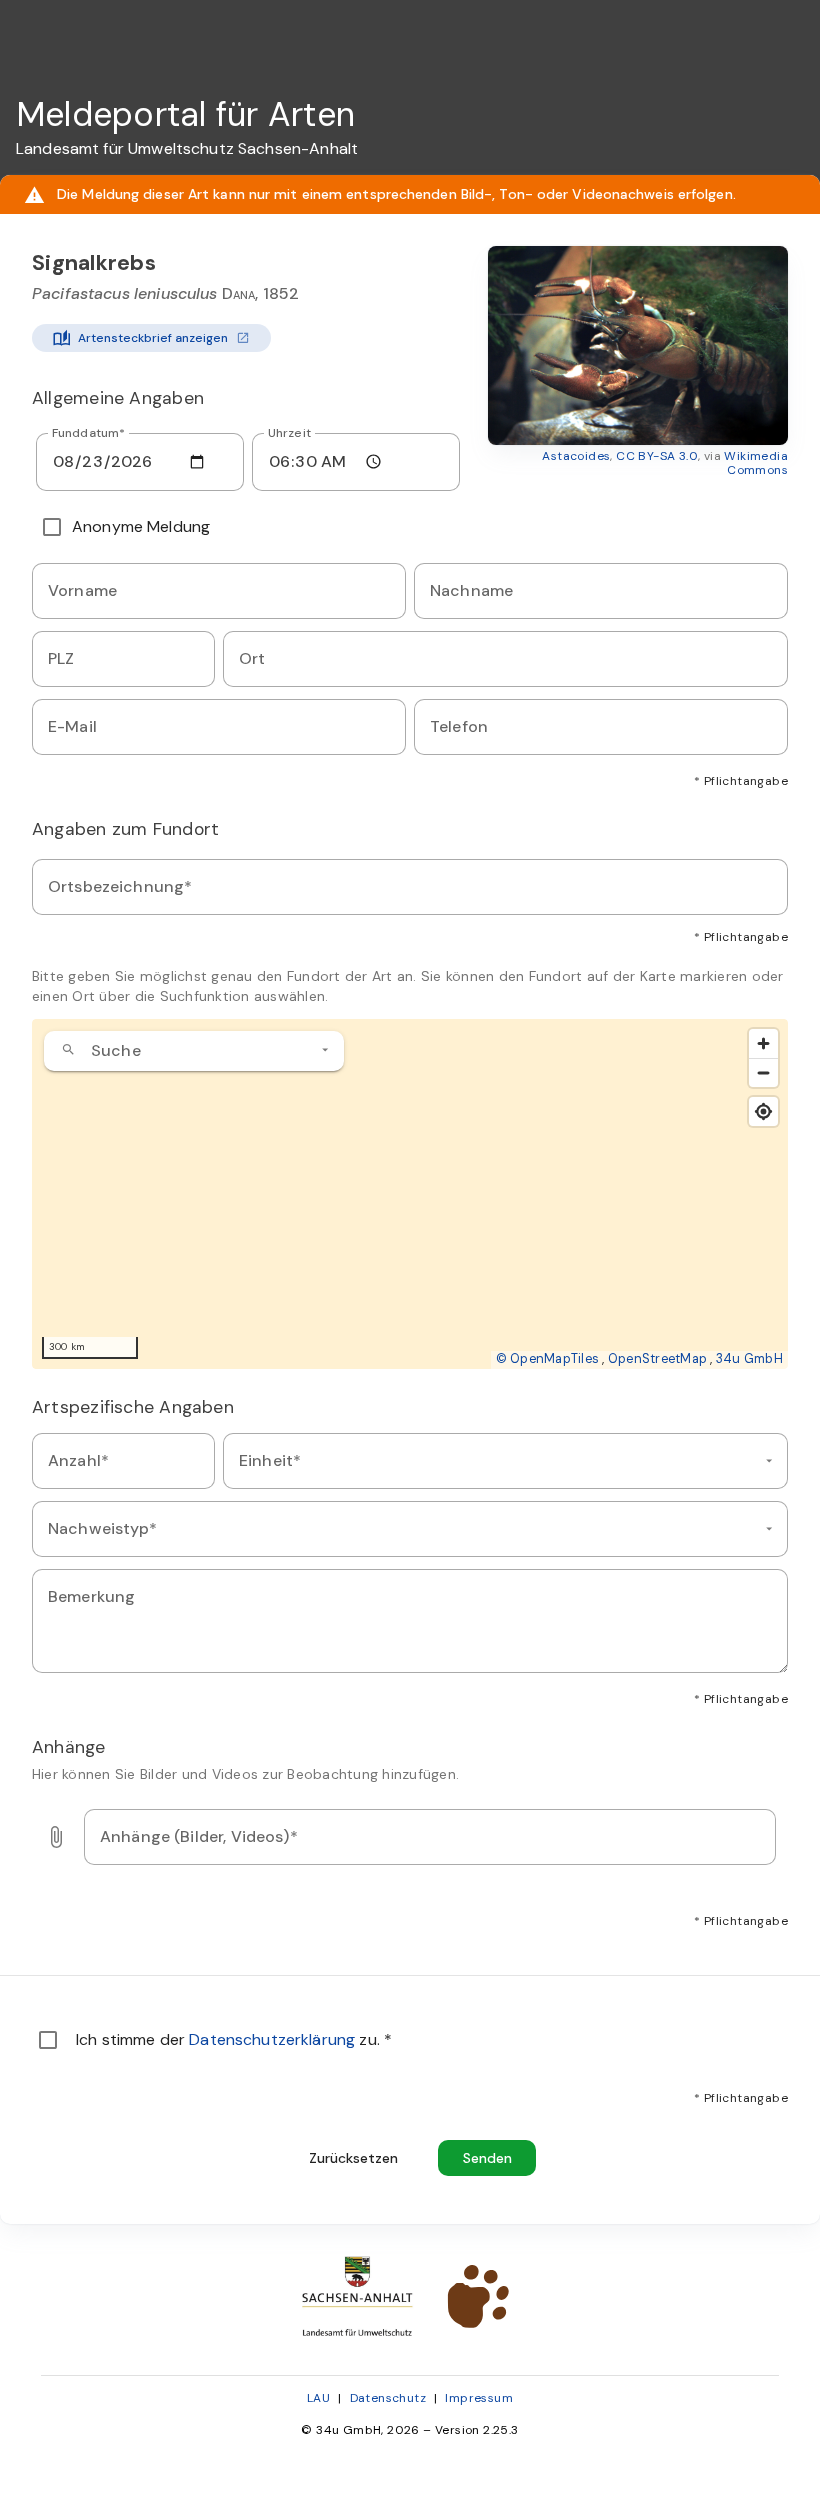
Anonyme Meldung (141, 526)
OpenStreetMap (657, 1359)
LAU (318, 2398)
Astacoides (576, 456)
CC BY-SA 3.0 (657, 456)
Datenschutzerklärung (274, 2039)
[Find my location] (763, 1111)
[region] (410, 1194)
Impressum (479, 2398)
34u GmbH (749, 1359)
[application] (410, 1194)
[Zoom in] (763, 1043)
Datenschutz (388, 2398)
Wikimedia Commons (756, 463)
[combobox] (194, 1051)
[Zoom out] (763, 1072)
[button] (638, 345)
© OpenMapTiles (548, 1359)
